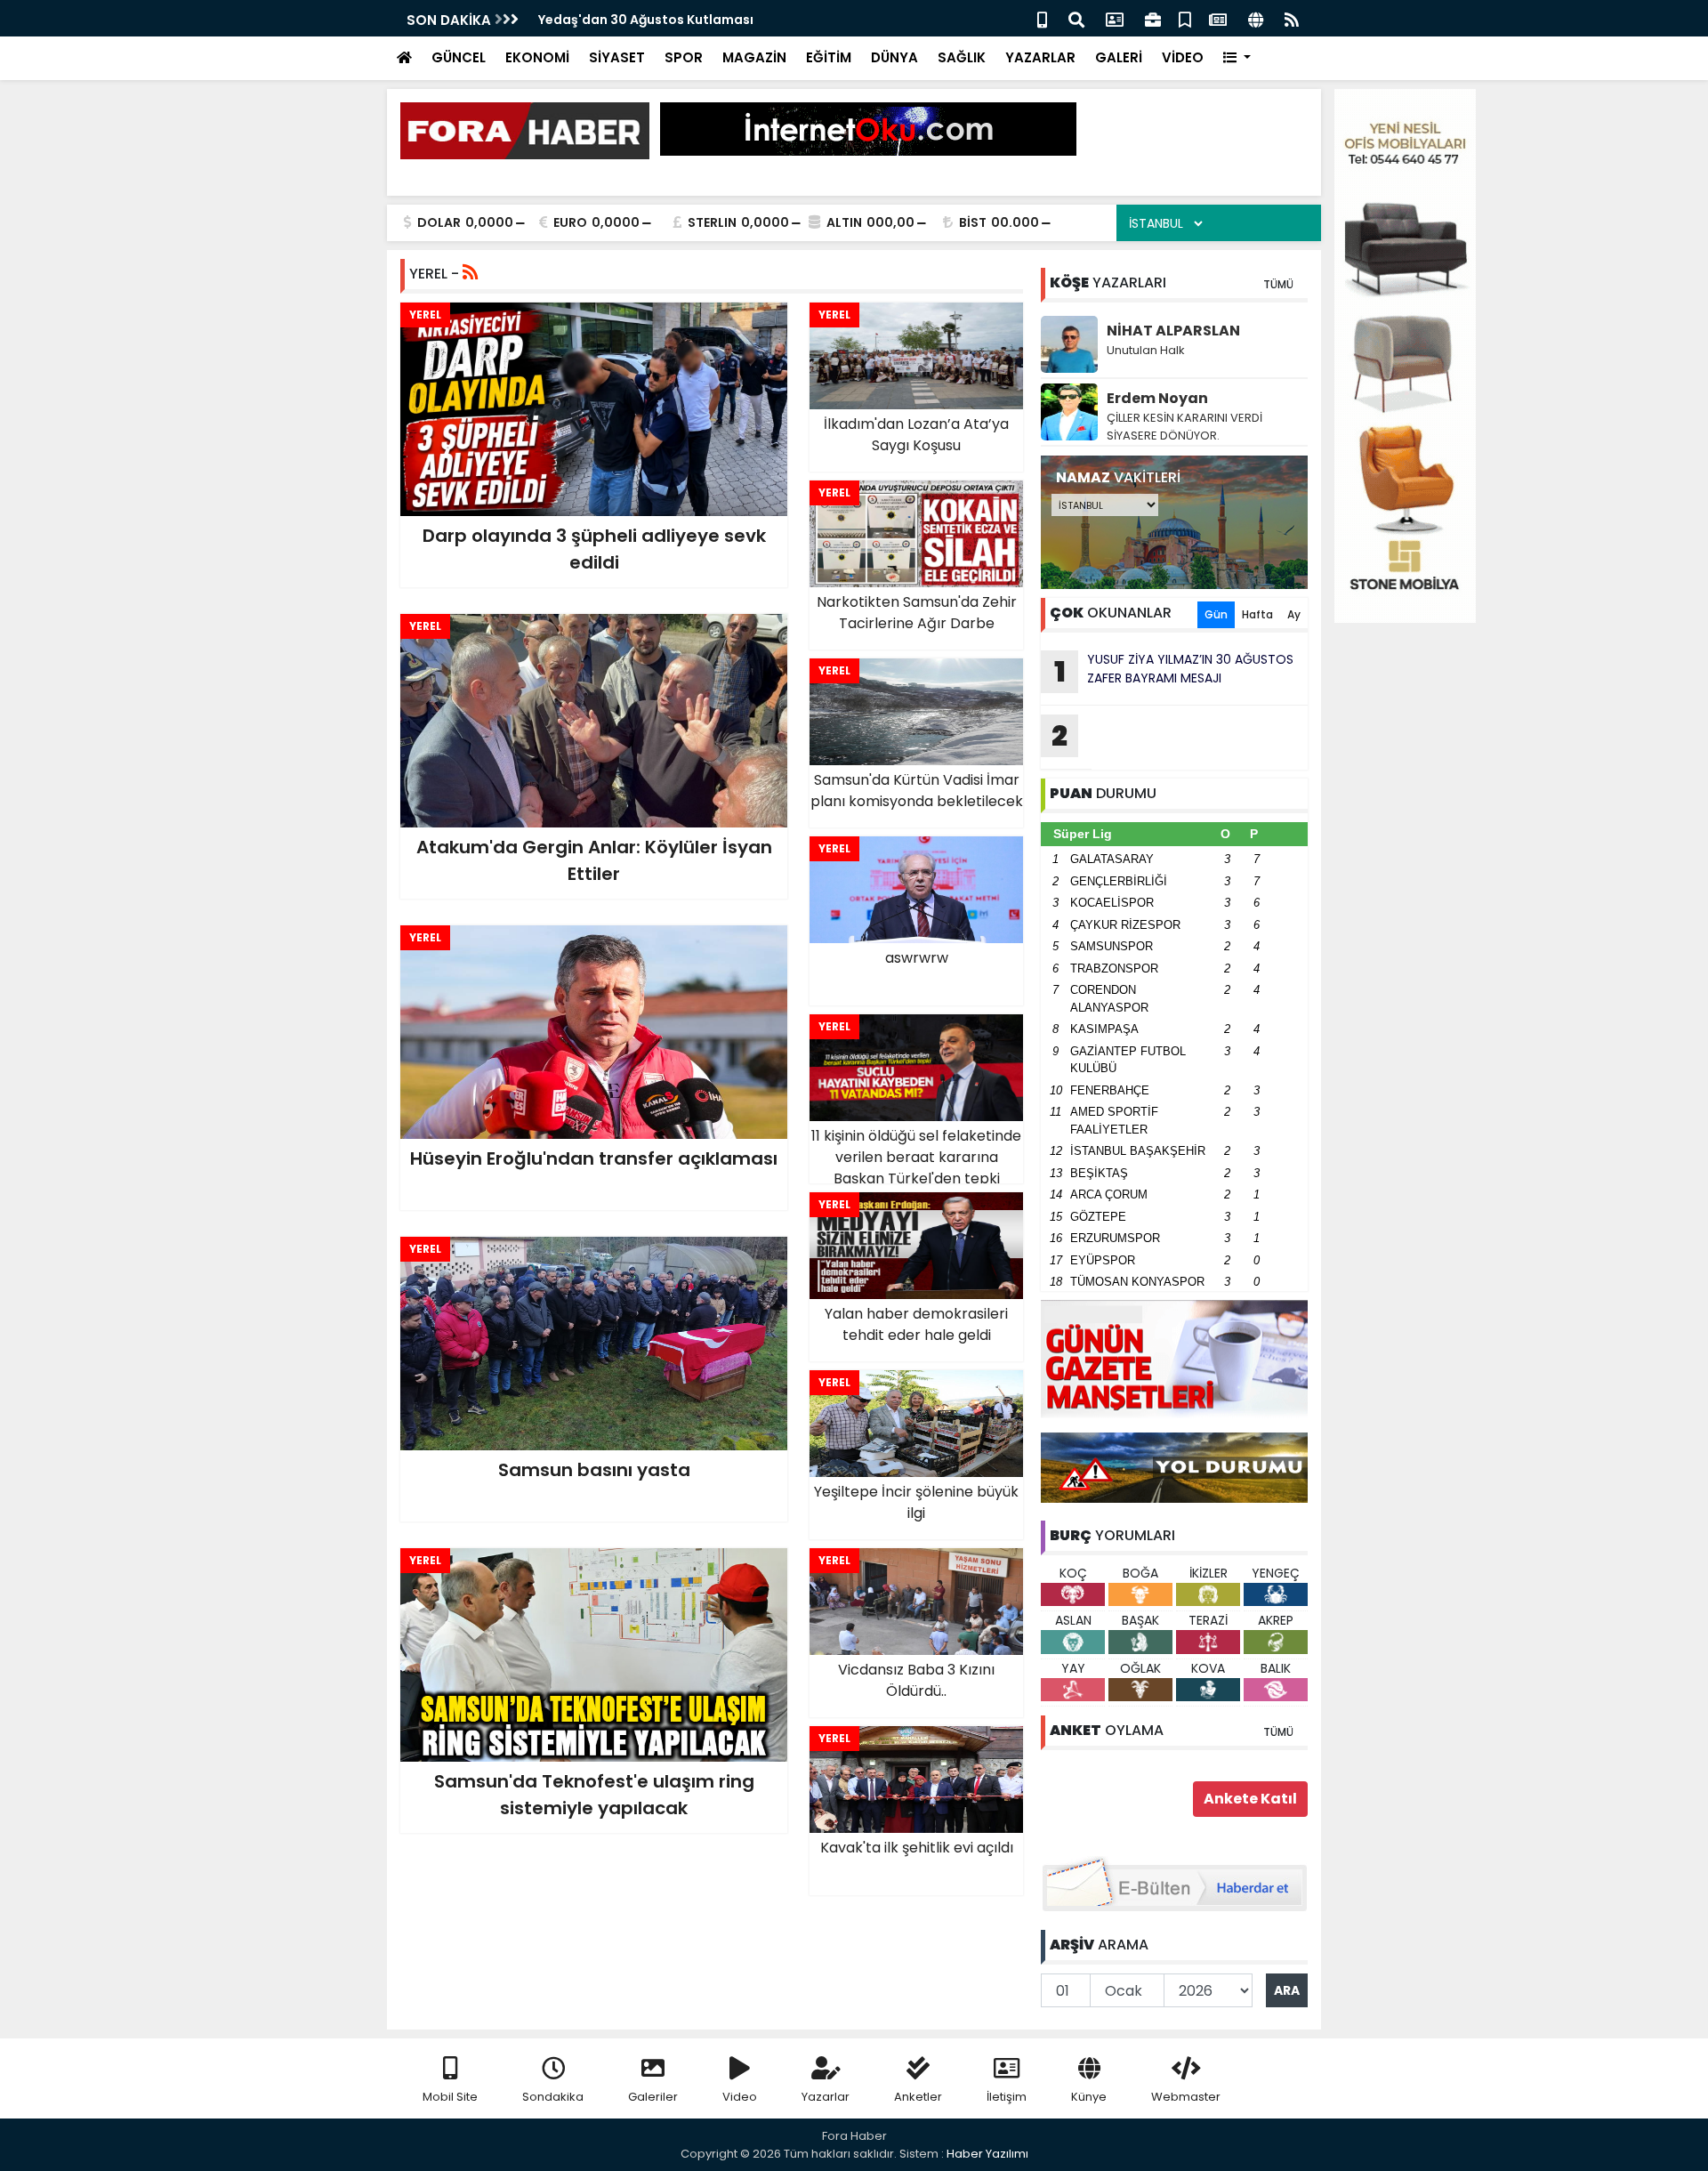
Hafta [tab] (1257, 614)
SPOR (684, 57)
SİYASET (617, 57)
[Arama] (1076, 18)
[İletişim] (1115, 18)
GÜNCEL (459, 57)
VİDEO (1183, 57)
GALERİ (1119, 57)
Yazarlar (826, 2097)
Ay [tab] (1294, 614)
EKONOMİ (537, 57)
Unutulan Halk (1146, 350)
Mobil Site (450, 2097)
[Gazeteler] (1218, 18)
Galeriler (653, 2097)
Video (740, 2097)
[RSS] (1292, 18)
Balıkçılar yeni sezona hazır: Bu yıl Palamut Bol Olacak (712, 20)
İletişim (1007, 2097)
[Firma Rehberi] (1153, 18)
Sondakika (553, 2097)
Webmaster (1186, 2097)
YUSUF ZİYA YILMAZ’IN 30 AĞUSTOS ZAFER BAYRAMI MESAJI (1174, 671)
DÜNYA (894, 57)
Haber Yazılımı (987, 2154)
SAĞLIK (962, 57)
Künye (1089, 2097)
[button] (1237, 58)
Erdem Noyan (1157, 398)
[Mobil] (1042, 18)
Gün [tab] (1216, 614)
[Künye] (1256, 18)
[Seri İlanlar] (1185, 18)
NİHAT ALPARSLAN (1173, 331)
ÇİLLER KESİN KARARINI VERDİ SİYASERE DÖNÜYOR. (1184, 427)
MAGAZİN (754, 57)
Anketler (918, 2097)
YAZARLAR (1040, 57)
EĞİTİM (829, 57)
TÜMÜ (1278, 284)
